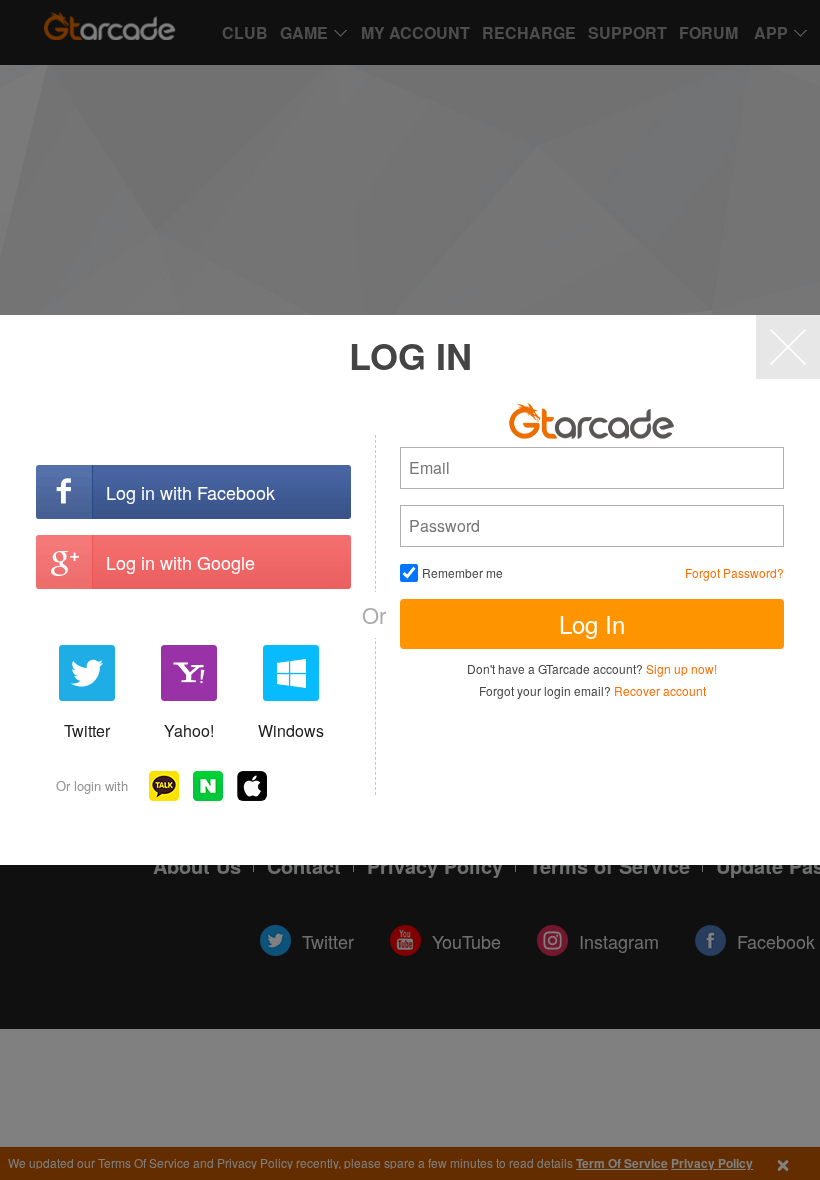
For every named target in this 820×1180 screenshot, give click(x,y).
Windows (291, 730)
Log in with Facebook (190, 492)
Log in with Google (180, 562)
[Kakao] (164, 786)
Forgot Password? (734, 572)
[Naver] (208, 786)
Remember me (462, 572)
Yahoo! (189, 730)
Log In (592, 623)
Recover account (660, 690)
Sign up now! (681, 668)
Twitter (87, 730)
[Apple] (252, 786)
